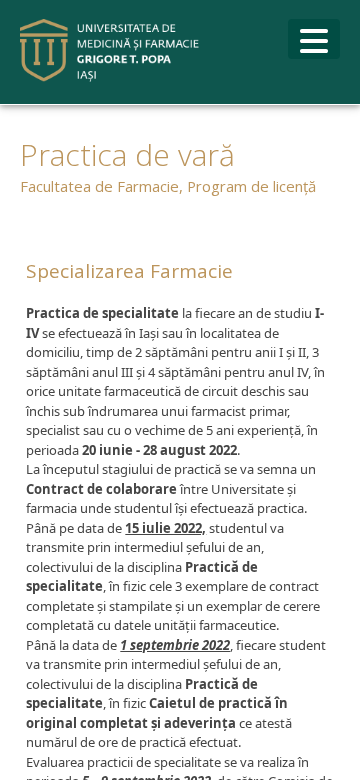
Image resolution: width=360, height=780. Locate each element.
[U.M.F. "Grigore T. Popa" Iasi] (110, 50)
